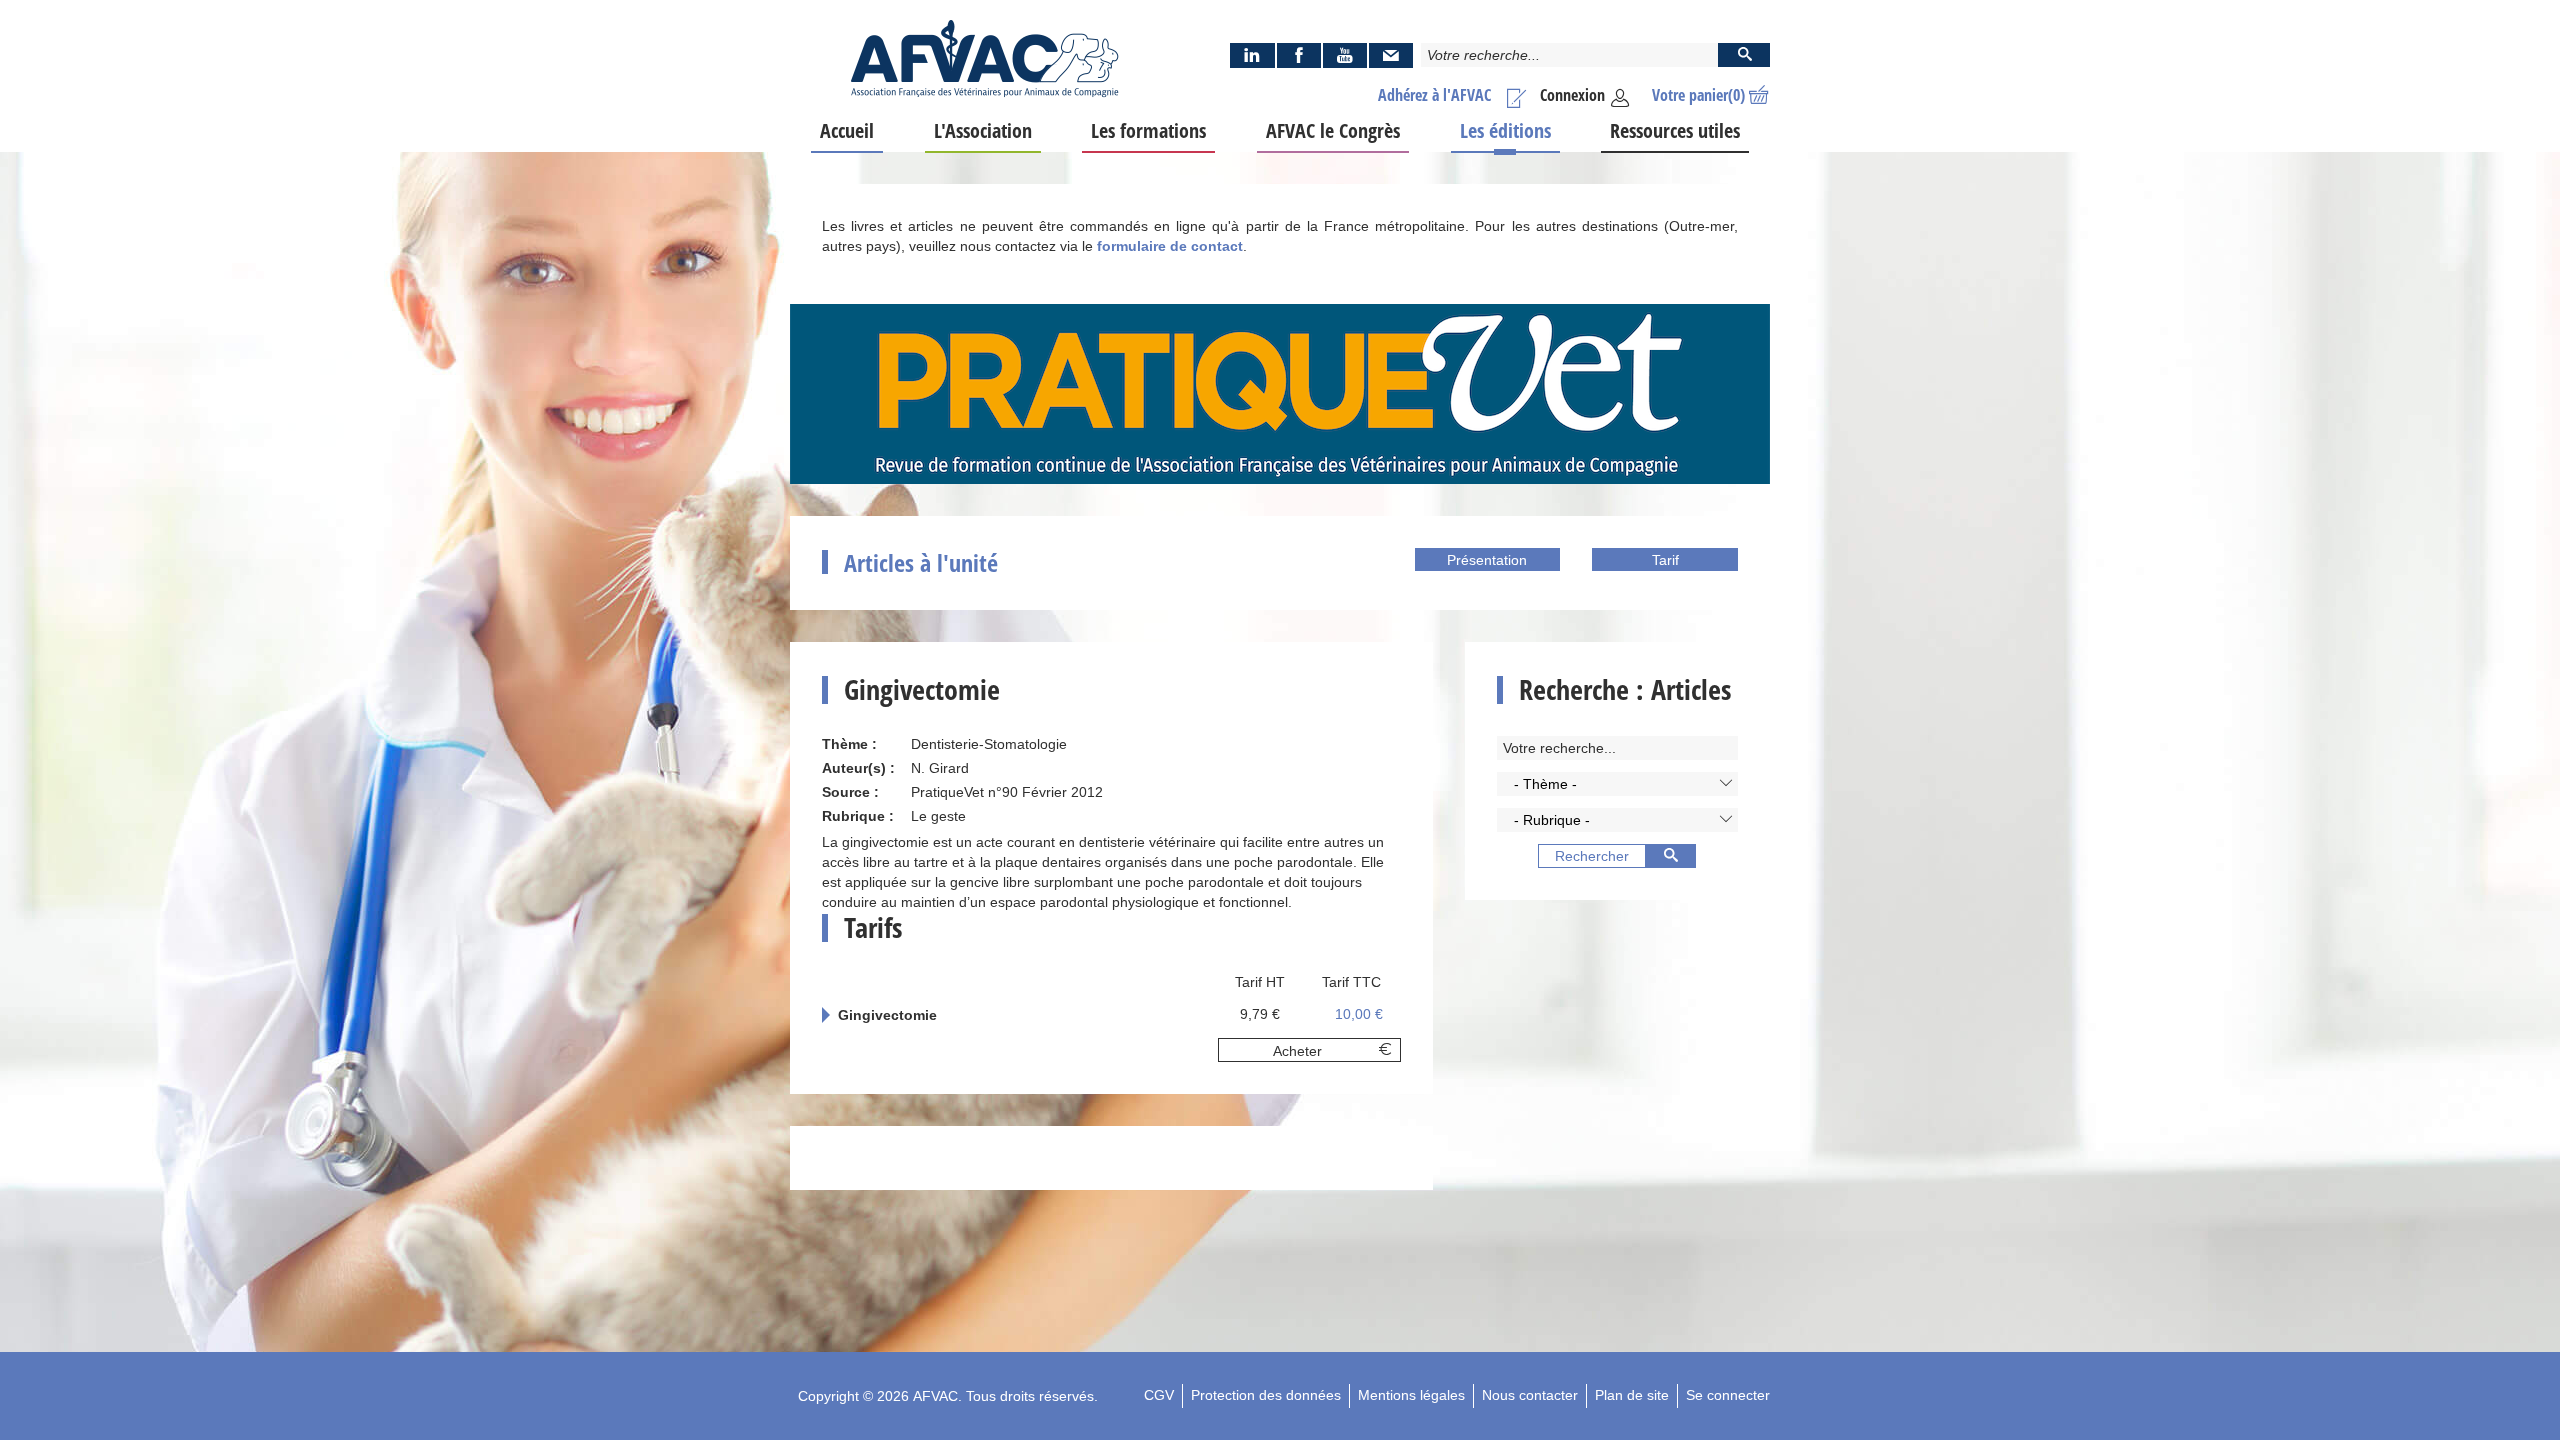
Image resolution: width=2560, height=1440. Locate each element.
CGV (1159, 1395)
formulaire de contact (1170, 246)
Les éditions (1505, 130)
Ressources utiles (1675, 130)
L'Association (983, 130)
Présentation (1487, 560)
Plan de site (1632, 1395)
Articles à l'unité (921, 562)
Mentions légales (1411, 1395)
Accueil (847, 130)
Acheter (1297, 1051)
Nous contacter (1530, 1395)
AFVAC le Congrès (1333, 130)
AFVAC (935, 1396)
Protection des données (1266, 1395)
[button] (1617, 784)
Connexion (1572, 95)
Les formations (1148, 130)
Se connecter (1728, 1395)
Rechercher (1592, 856)
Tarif (1665, 560)
